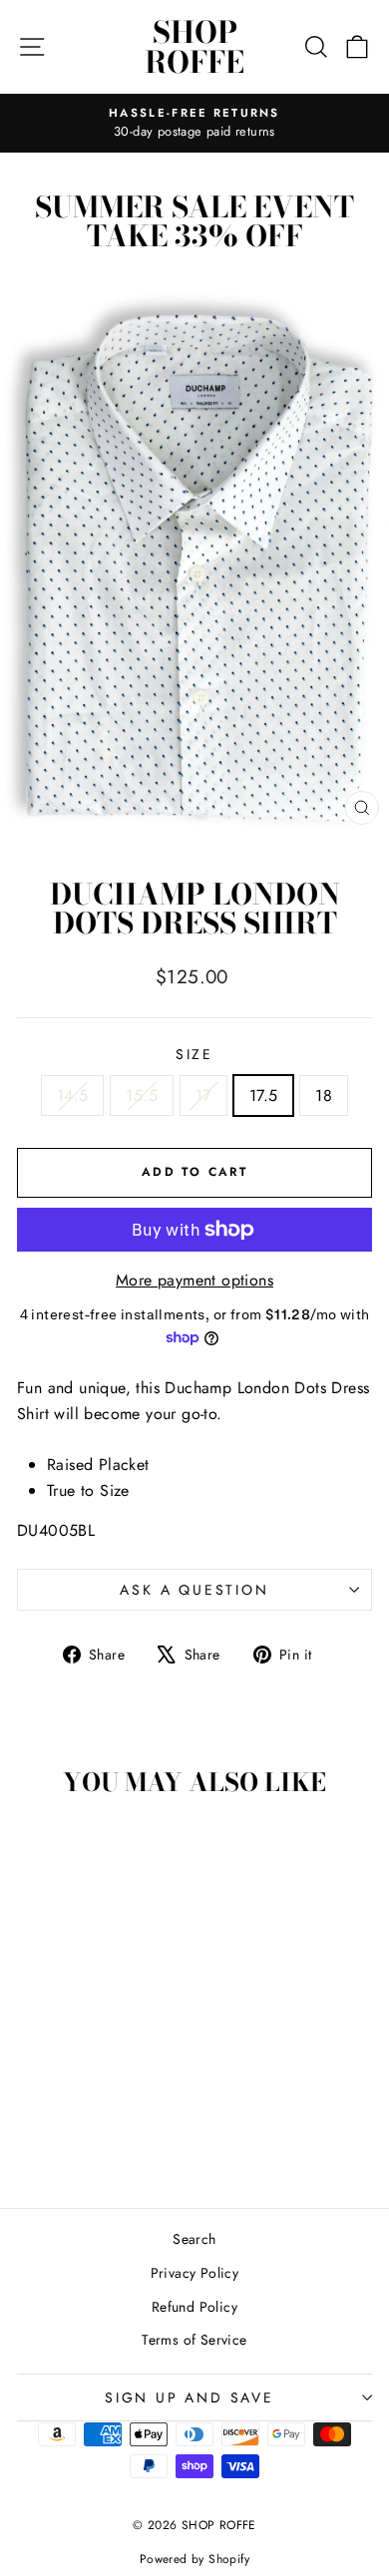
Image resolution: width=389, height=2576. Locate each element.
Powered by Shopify (194, 2559)
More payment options (194, 1280)
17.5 (264, 1096)
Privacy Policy (195, 2273)
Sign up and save (190, 2397)
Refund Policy (194, 2307)
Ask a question (194, 1590)
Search (194, 2239)
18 (324, 1096)
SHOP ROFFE (194, 47)
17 (203, 1096)
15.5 (142, 1096)
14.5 (73, 1096)
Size (194, 1054)
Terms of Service (194, 2340)
